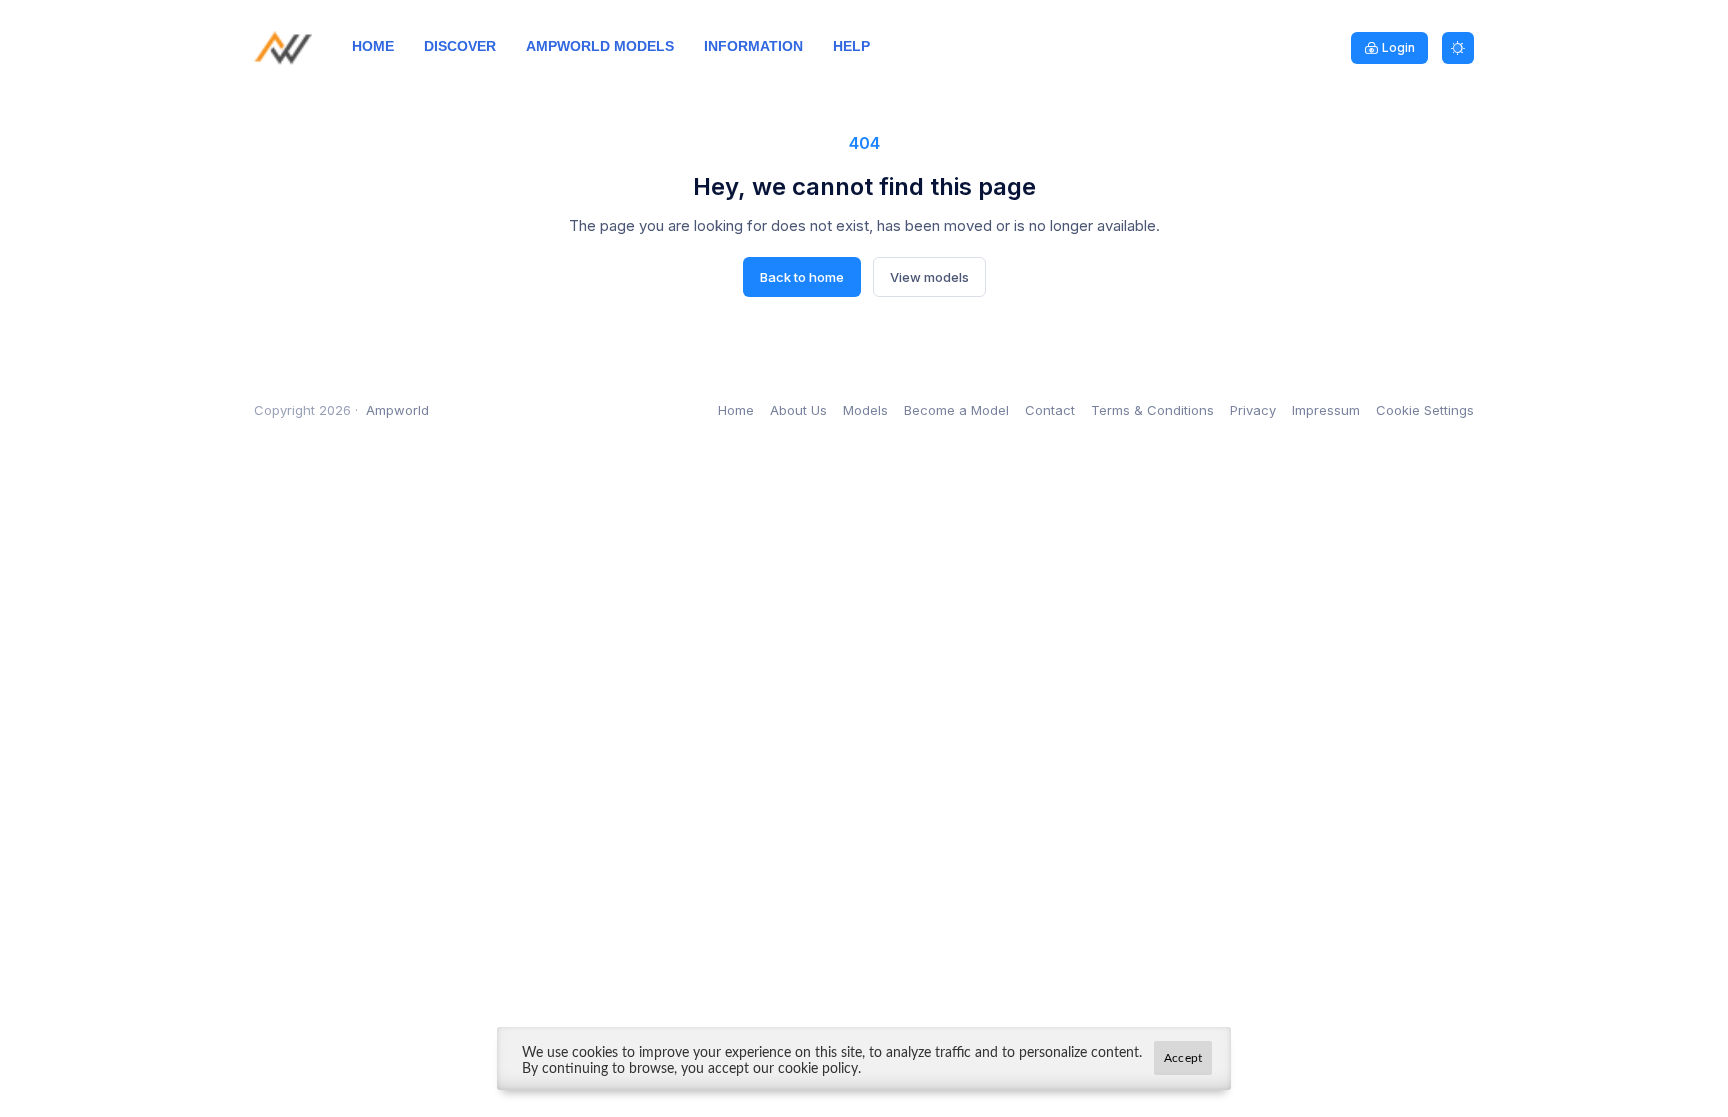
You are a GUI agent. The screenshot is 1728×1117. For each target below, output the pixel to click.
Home (736, 410)
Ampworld (397, 410)
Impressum (1326, 410)
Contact (1050, 410)
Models (865, 410)
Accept (1183, 1058)
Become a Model (956, 410)
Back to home (802, 277)
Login (1398, 47)
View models (929, 277)
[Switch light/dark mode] (1458, 48)
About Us (798, 410)
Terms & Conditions (1152, 410)
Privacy (1253, 410)
